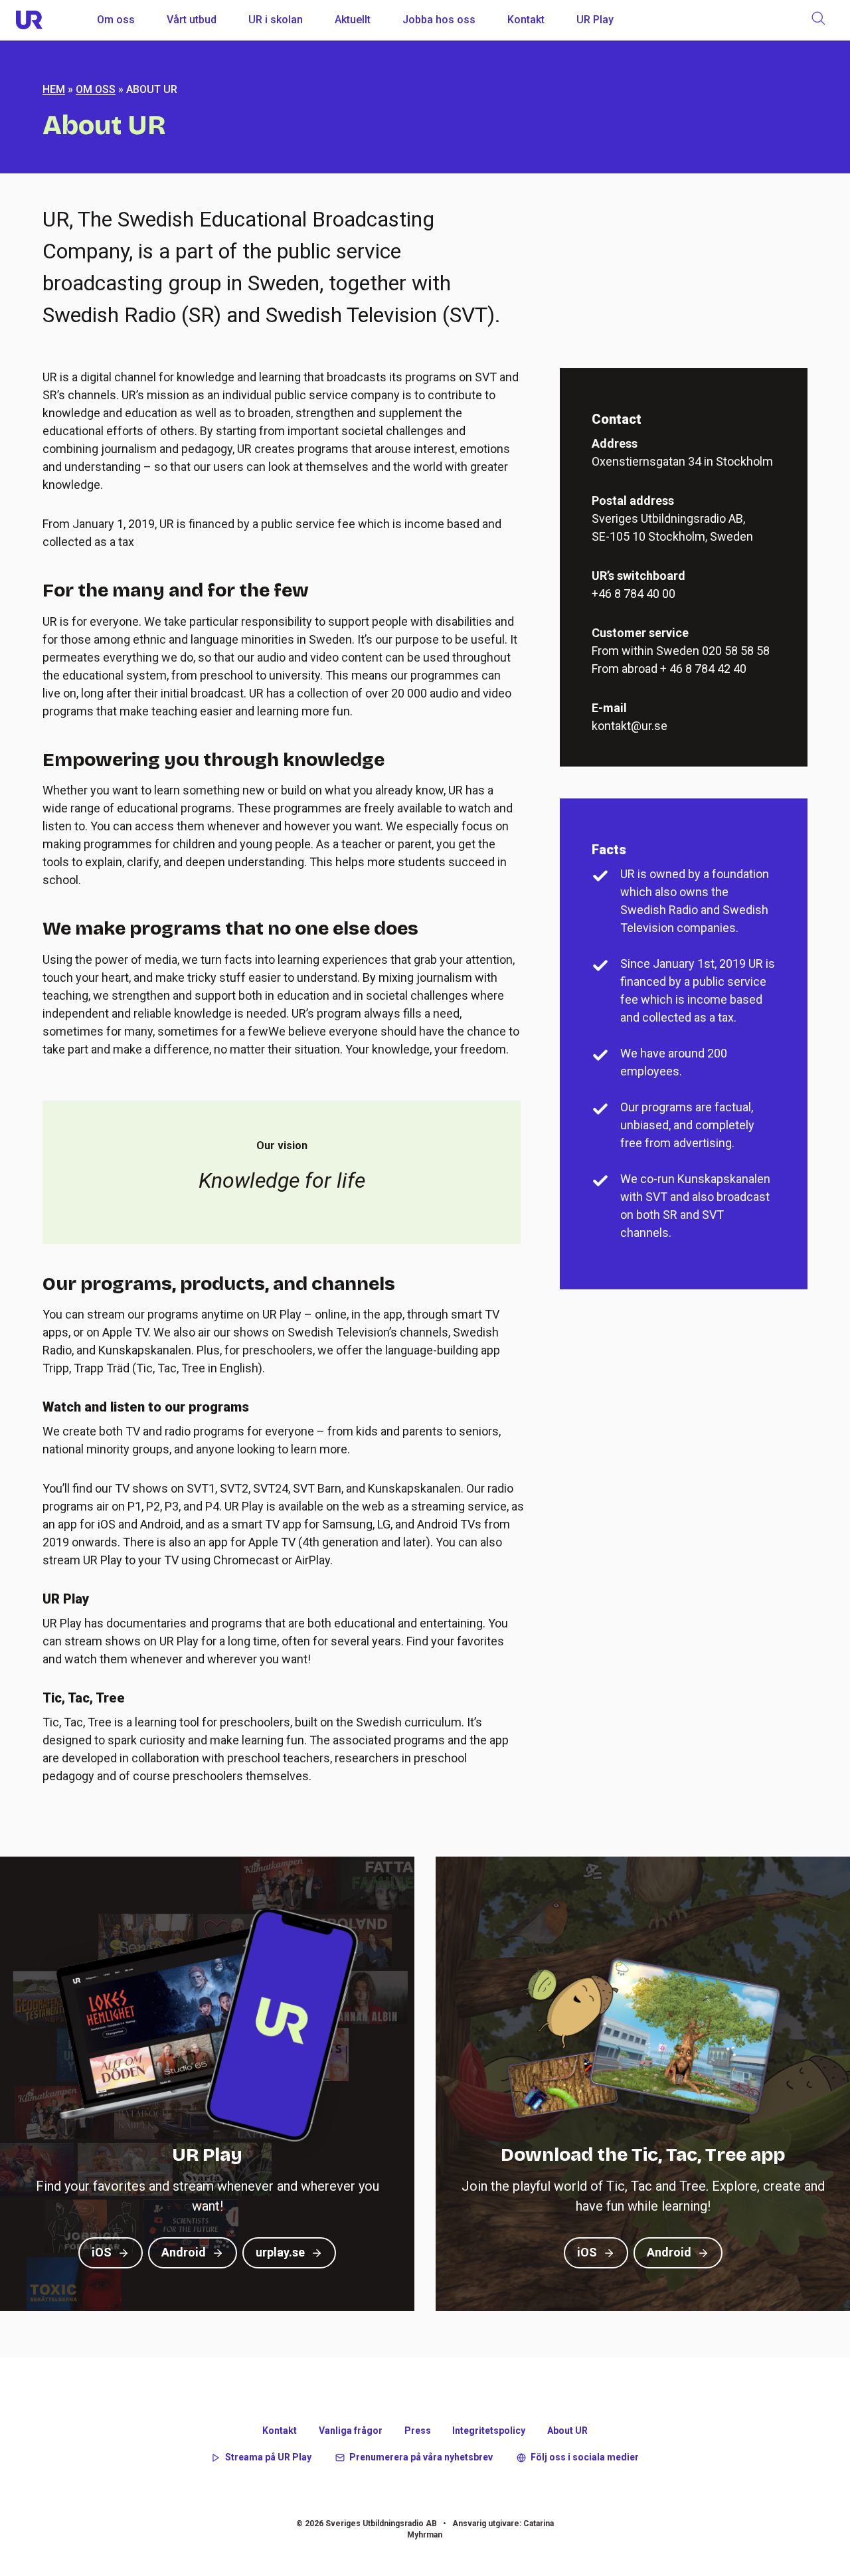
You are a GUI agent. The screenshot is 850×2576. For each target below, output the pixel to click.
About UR (567, 2431)
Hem (54, 89)
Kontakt (526, 20)
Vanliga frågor (351, 2431)
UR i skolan (276, 20)
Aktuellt (353, 20)
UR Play (595, 20)
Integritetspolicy (489, 2431)
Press (418, 2431)
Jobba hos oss (439, 20)
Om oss (116, 20)
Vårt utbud (192, 20)
